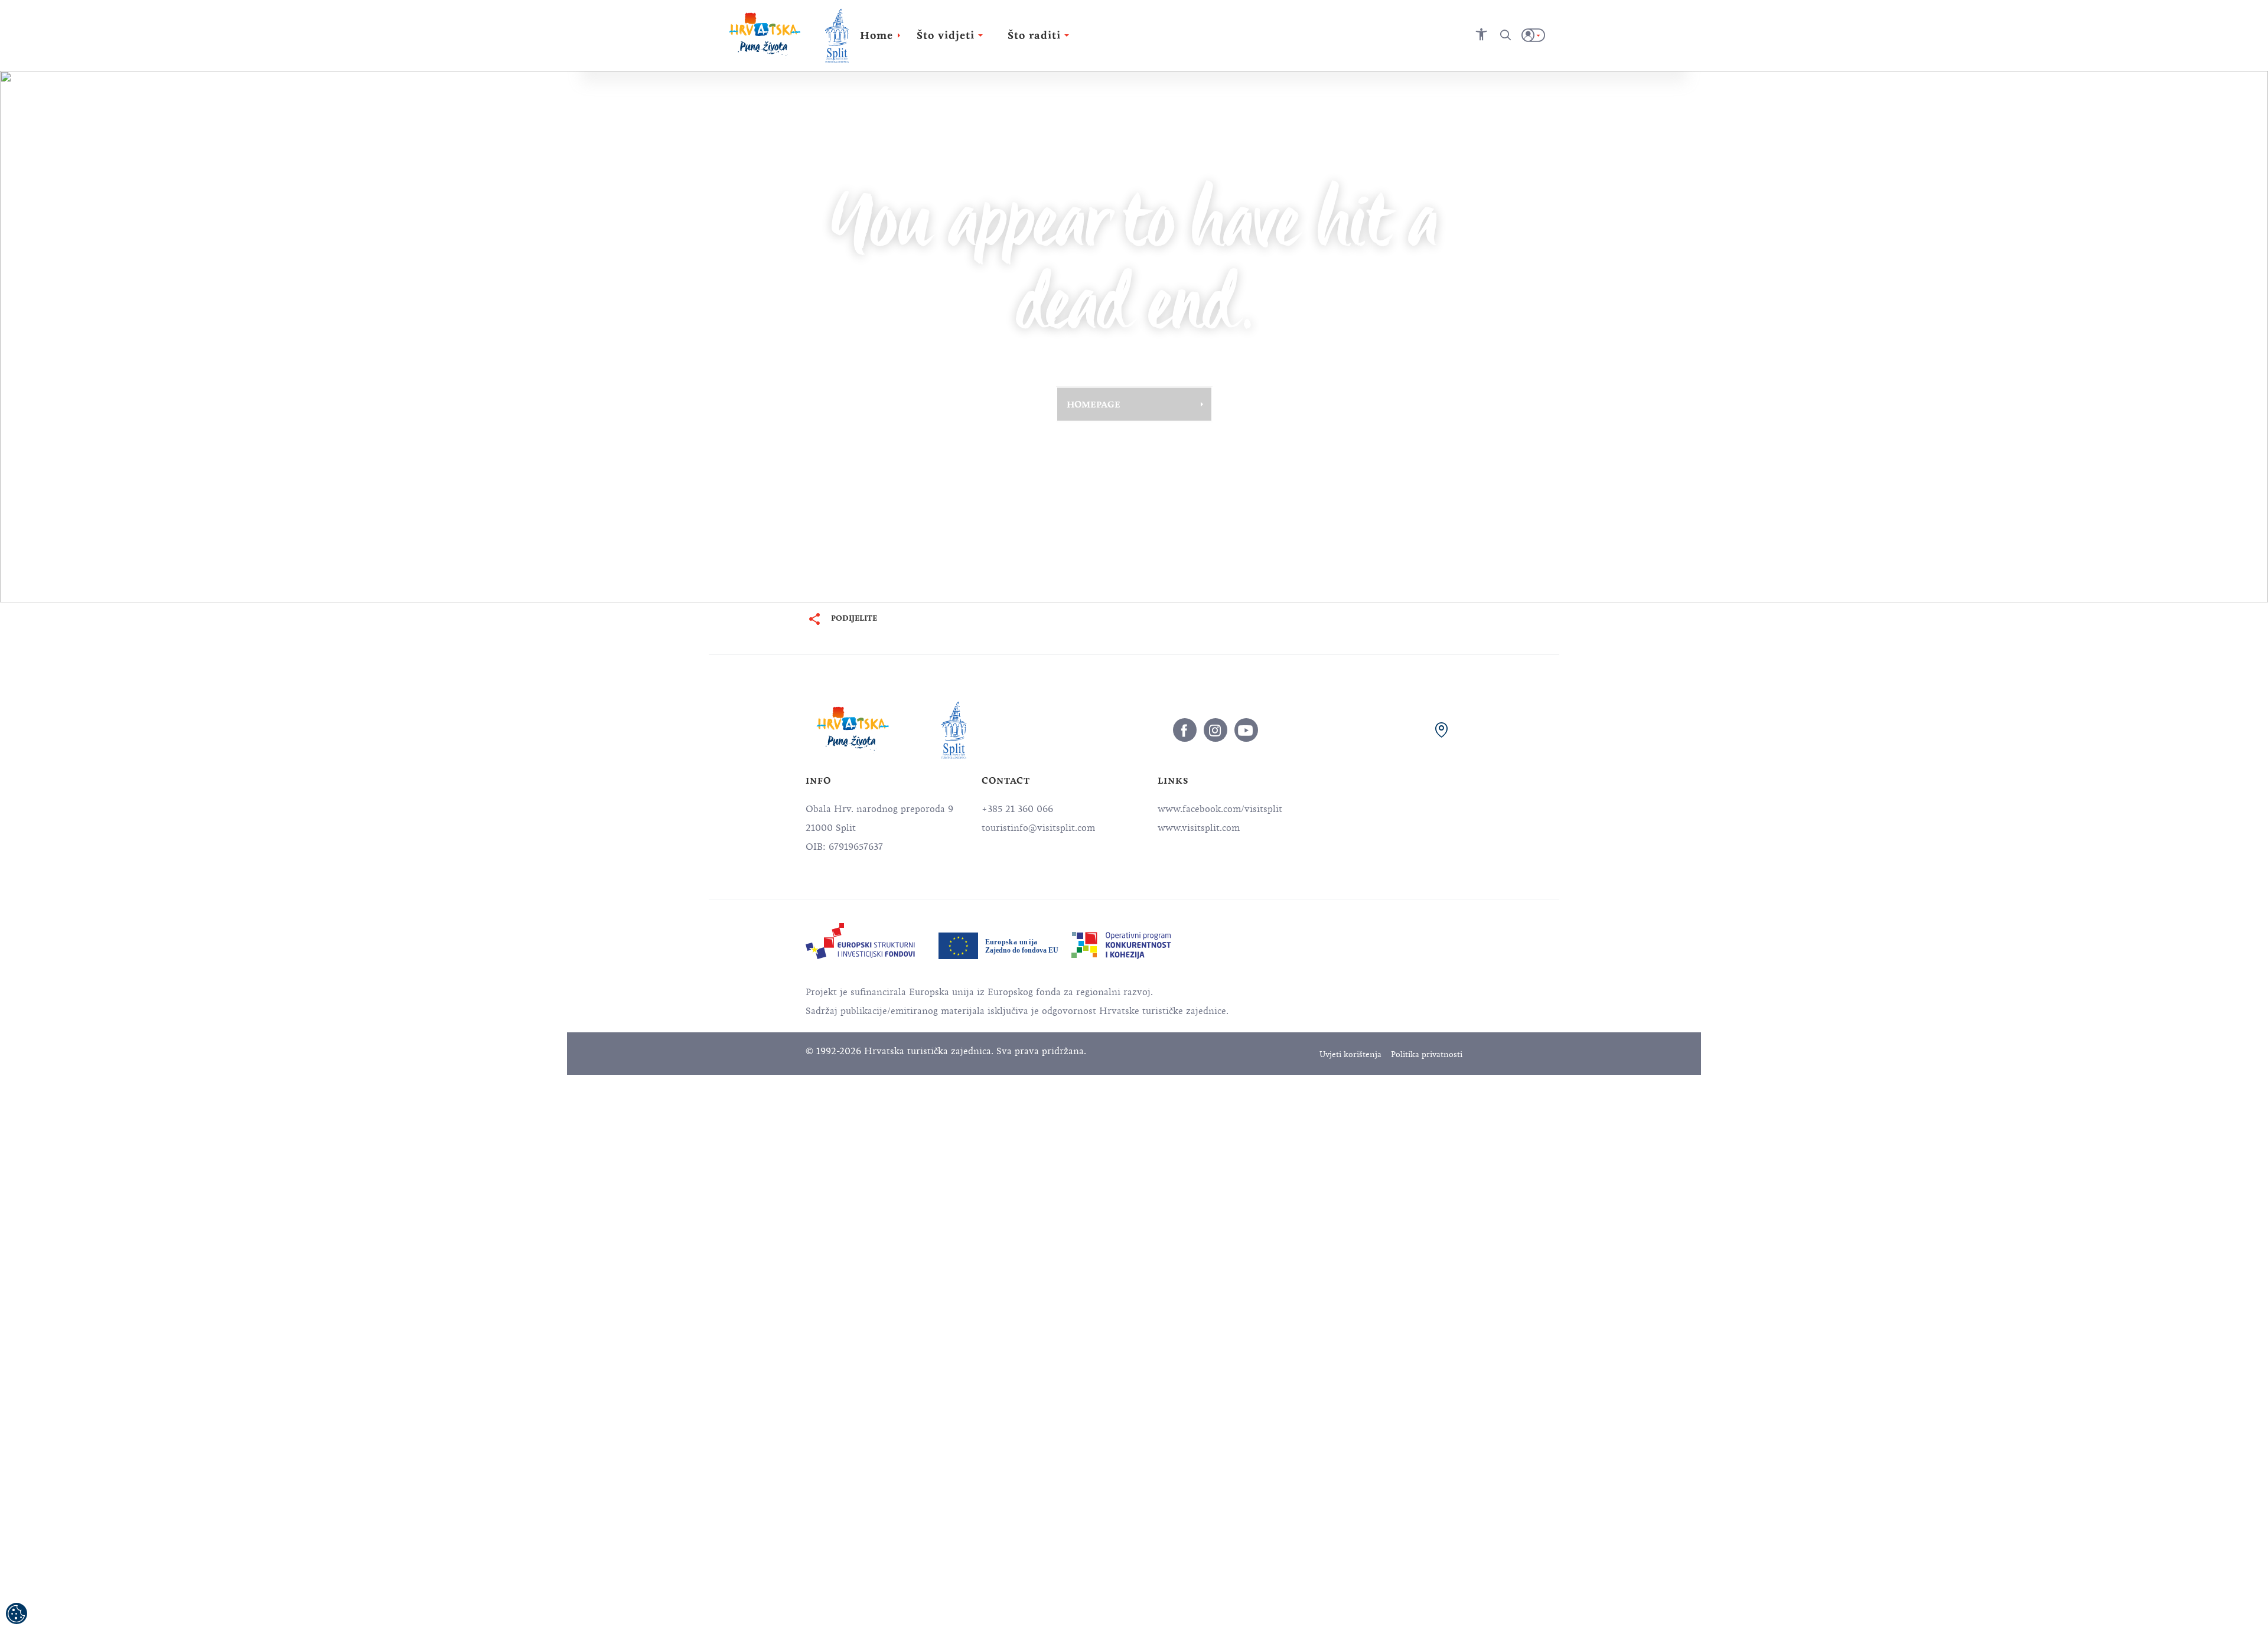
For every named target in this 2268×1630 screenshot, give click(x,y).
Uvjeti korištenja (1350, 1054)
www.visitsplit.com (1199, 828)
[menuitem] (860, 941)
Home (876, 35)
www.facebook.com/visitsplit (1220, 809)
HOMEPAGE (1094, 404)
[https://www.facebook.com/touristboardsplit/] (1185, 730)
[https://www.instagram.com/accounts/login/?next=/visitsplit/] (1216, 730)
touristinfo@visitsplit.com (1038, 828)
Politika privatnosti (1427, 1054)
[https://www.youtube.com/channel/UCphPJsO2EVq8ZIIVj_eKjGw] (1246, 730)
